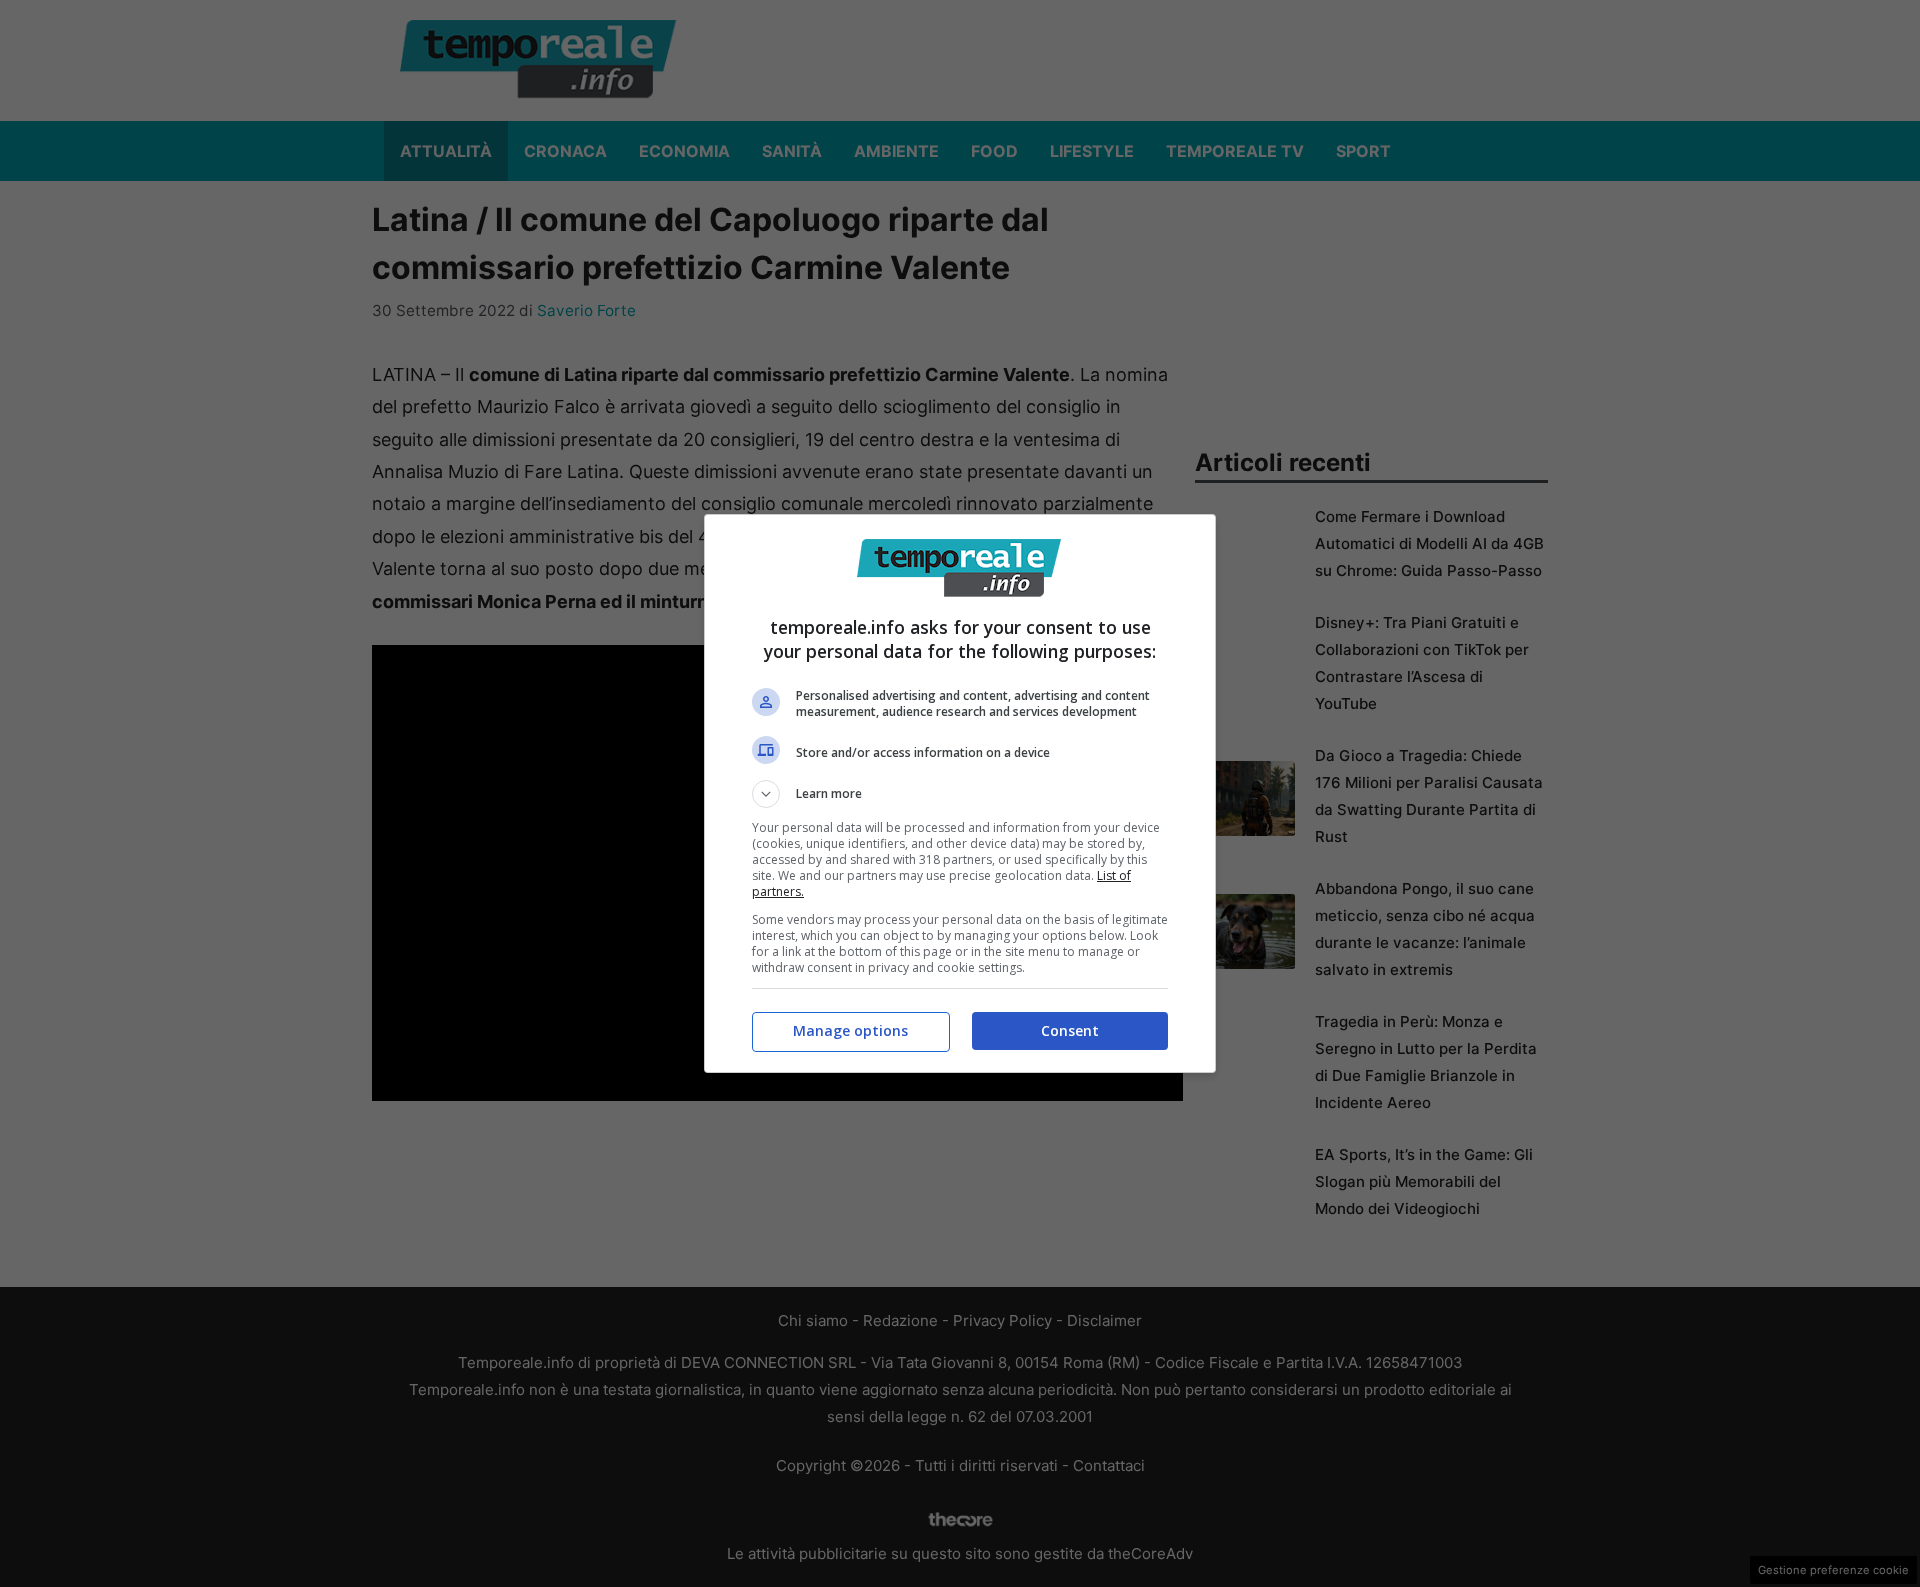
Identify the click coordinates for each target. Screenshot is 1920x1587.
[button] (960, 794)
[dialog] (960, 793)
